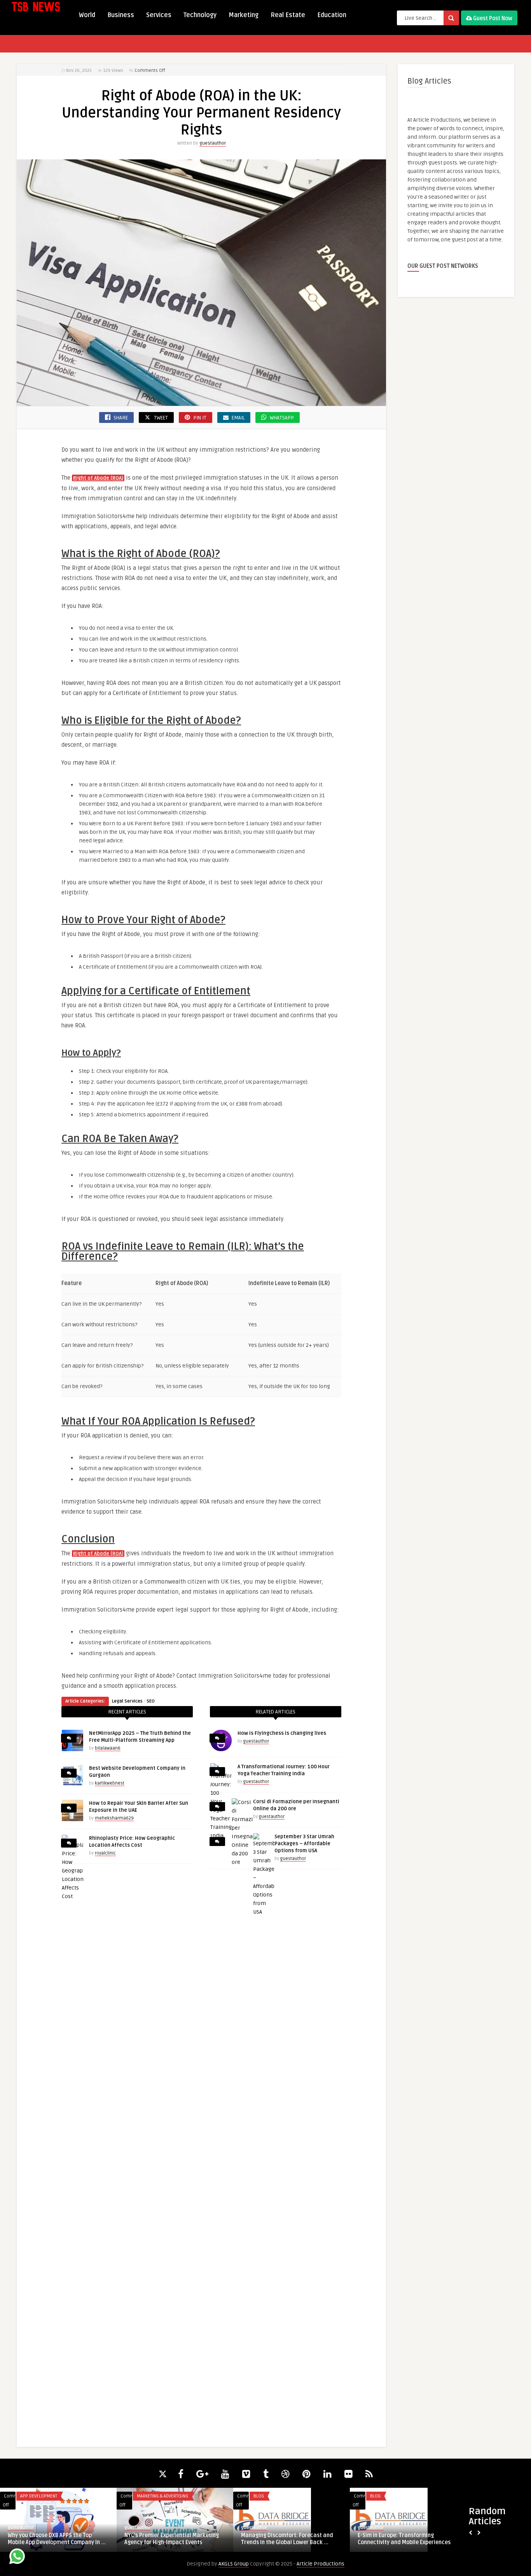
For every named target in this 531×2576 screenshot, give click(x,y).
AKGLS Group (234, 2564)
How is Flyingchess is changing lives (282, 1733)
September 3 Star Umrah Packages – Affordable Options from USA (304, 1844)
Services (159, 15)
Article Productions (321, 2564)
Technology (200, 15)
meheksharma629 (114, 1818)
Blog (259, 2496)
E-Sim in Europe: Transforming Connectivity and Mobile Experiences (404, 2539)
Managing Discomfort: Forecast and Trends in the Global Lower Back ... (287, 2539)
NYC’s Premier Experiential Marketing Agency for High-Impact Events (172, 2539)
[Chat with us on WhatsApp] (17, 2558)
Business (121, 15)
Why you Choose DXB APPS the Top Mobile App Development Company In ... (57, 2539)
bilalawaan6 (108, 1748)
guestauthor (213, 143)
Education (332, 15)
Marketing (244, 15)
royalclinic (105, 1853)
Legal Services (127, 1701)
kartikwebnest (110, 1783)
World (87, 15)
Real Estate (288, 15)
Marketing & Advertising (162, 2496)
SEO (151, 1701)
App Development (39, 2496)
